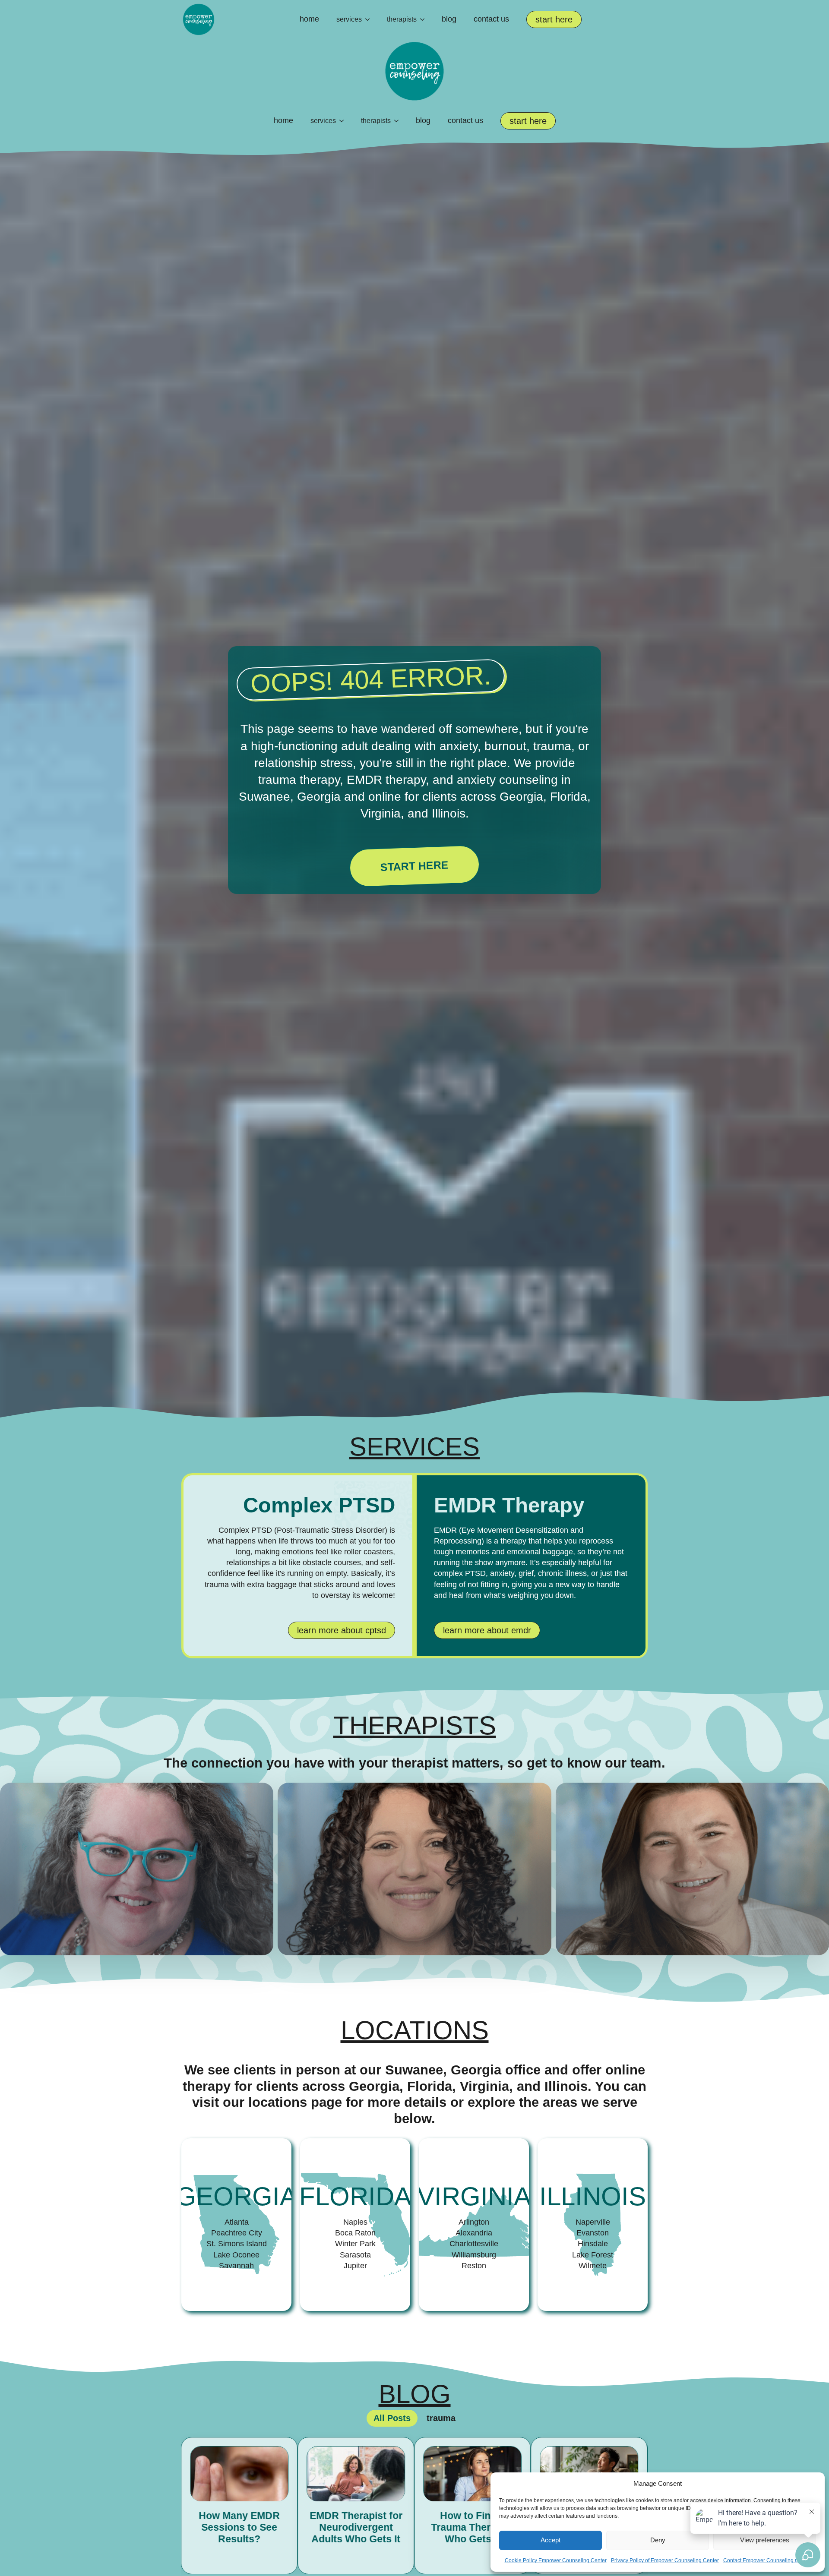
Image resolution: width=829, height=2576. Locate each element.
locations (415, 2030)
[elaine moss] (137, 1869)
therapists (402, 19)
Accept (551, 2540)
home (309, 19)
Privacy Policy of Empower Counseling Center (665, 2560)
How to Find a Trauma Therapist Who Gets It (356, 2528)
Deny (658, 2540)
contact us (491, 19)
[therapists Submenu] (425, 19)
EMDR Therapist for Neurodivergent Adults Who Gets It (239, 2528)
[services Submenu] (370, 19)
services (349, 19)
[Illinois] (593, 2225)
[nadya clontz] (414, 1869)
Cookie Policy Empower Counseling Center (556, 2560)
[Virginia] (474, 2225)
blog (449, 19)
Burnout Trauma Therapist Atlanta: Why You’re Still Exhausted (473, 2534)
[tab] (392, 2418)
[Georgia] (236, 2225)
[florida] (355, 2225)
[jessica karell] (692, 1869)
